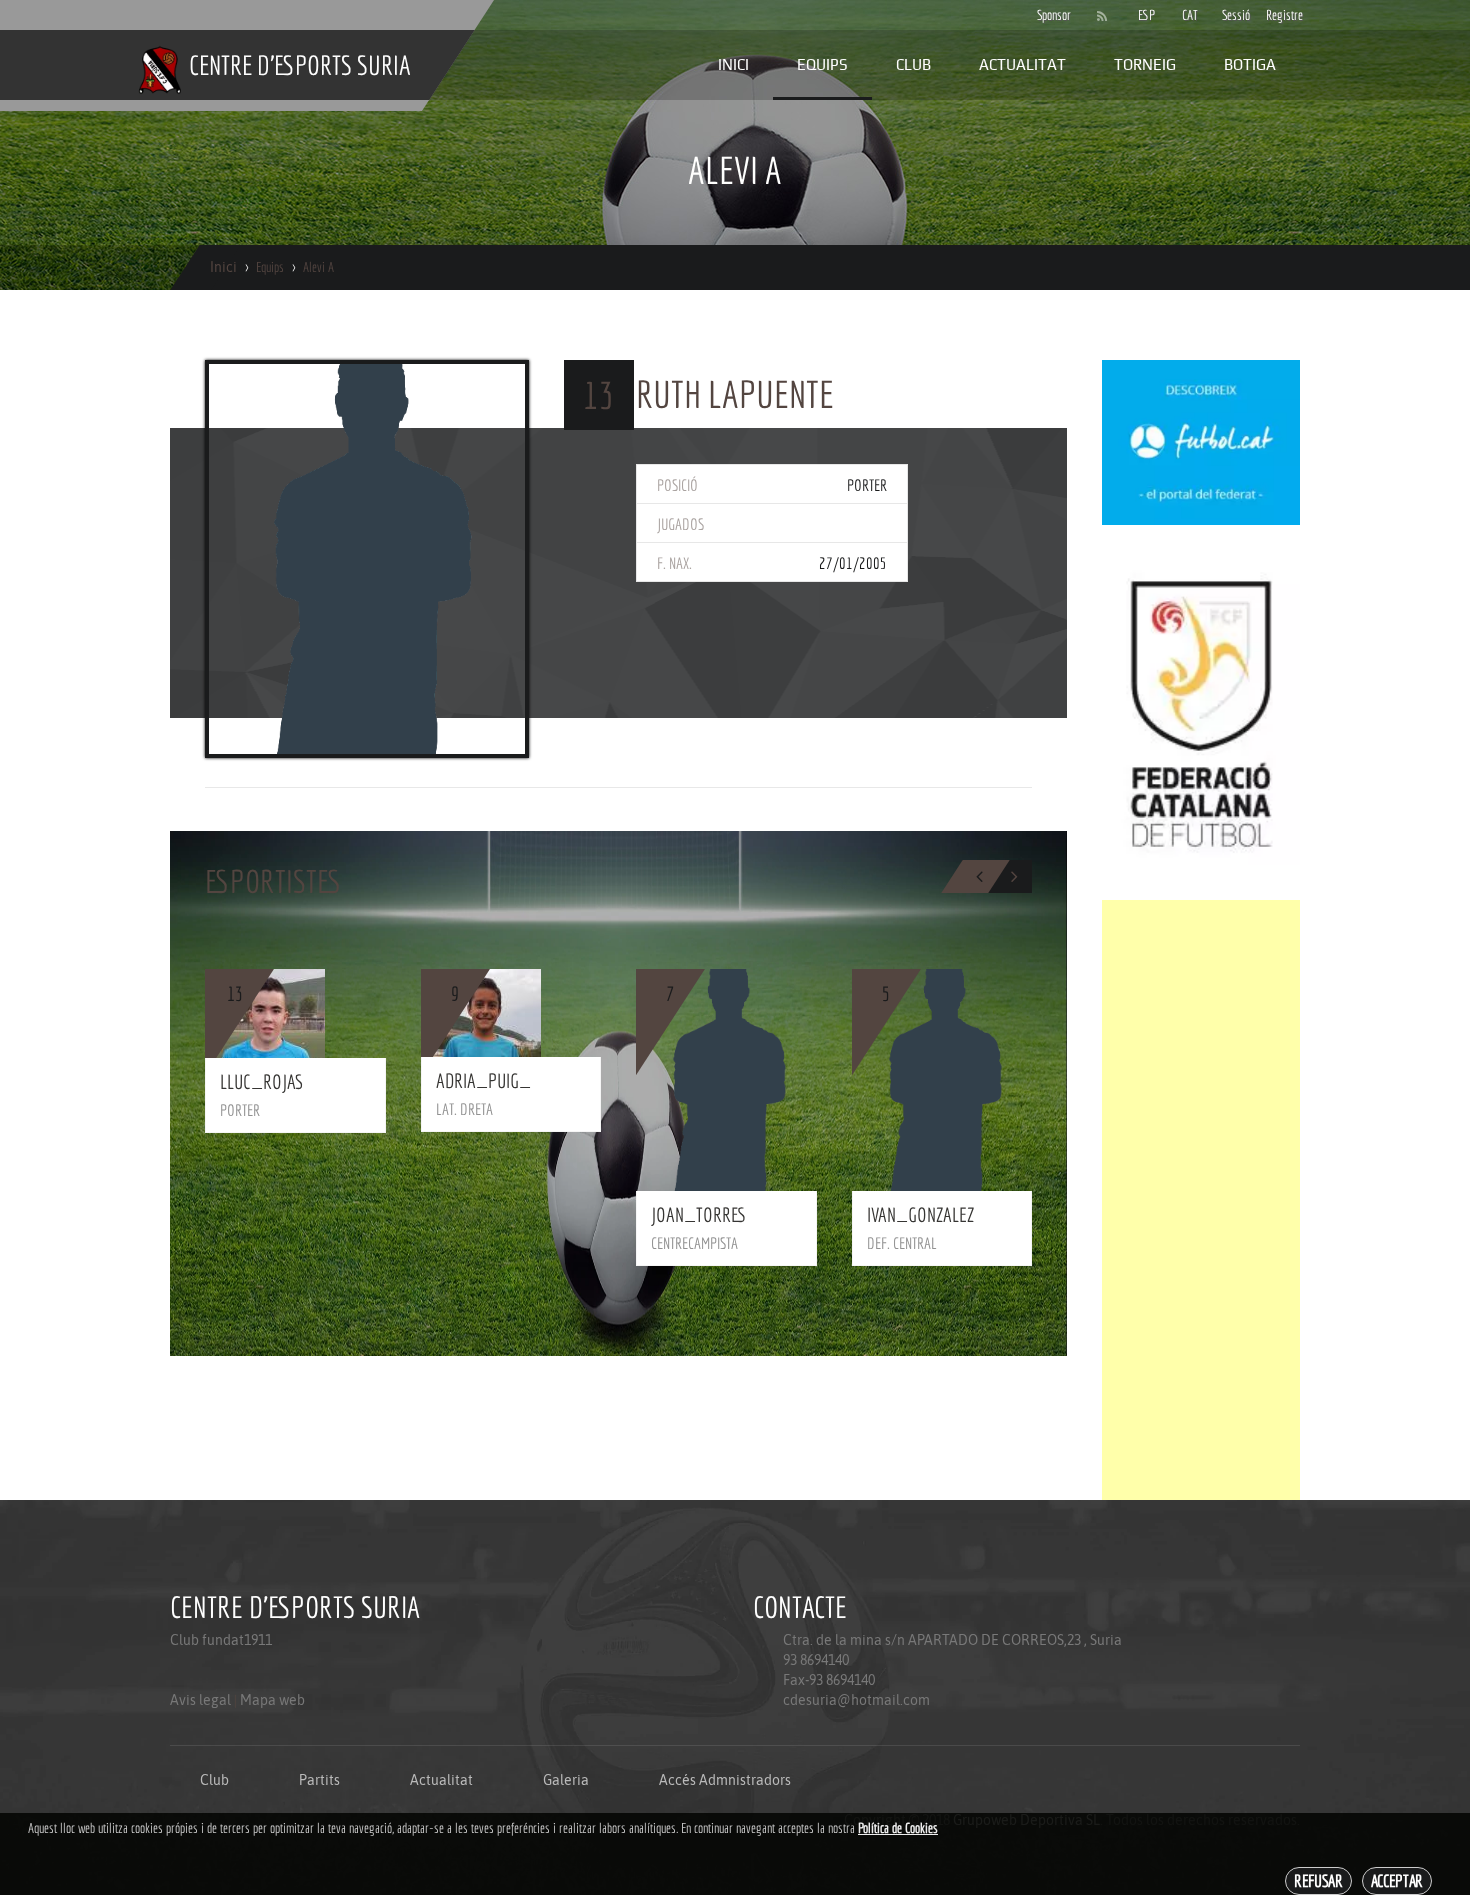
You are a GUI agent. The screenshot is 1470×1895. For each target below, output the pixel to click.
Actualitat (1022, 64)
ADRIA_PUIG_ (483, 1080)
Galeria (566, 1780)
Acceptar (1397, 1880)
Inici (733, 64)
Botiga (1250, 64)
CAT (1190, 15)
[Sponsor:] (1201, 441)
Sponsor (1049, 15)
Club (913, 64)
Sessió (1234, 15)
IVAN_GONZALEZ (920, 1214)
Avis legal (200, 1700)
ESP (1146, 15)
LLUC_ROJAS (261, 1081)
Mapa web (272, 1700)
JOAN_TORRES (699, 1214)
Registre (1278, 15)
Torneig (1145, 64)
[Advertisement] (1201, 1200)
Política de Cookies (898, 1828)
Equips (822, 64)
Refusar (1318, 1880)
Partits (319, 1780)
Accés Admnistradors (725, 1780)
